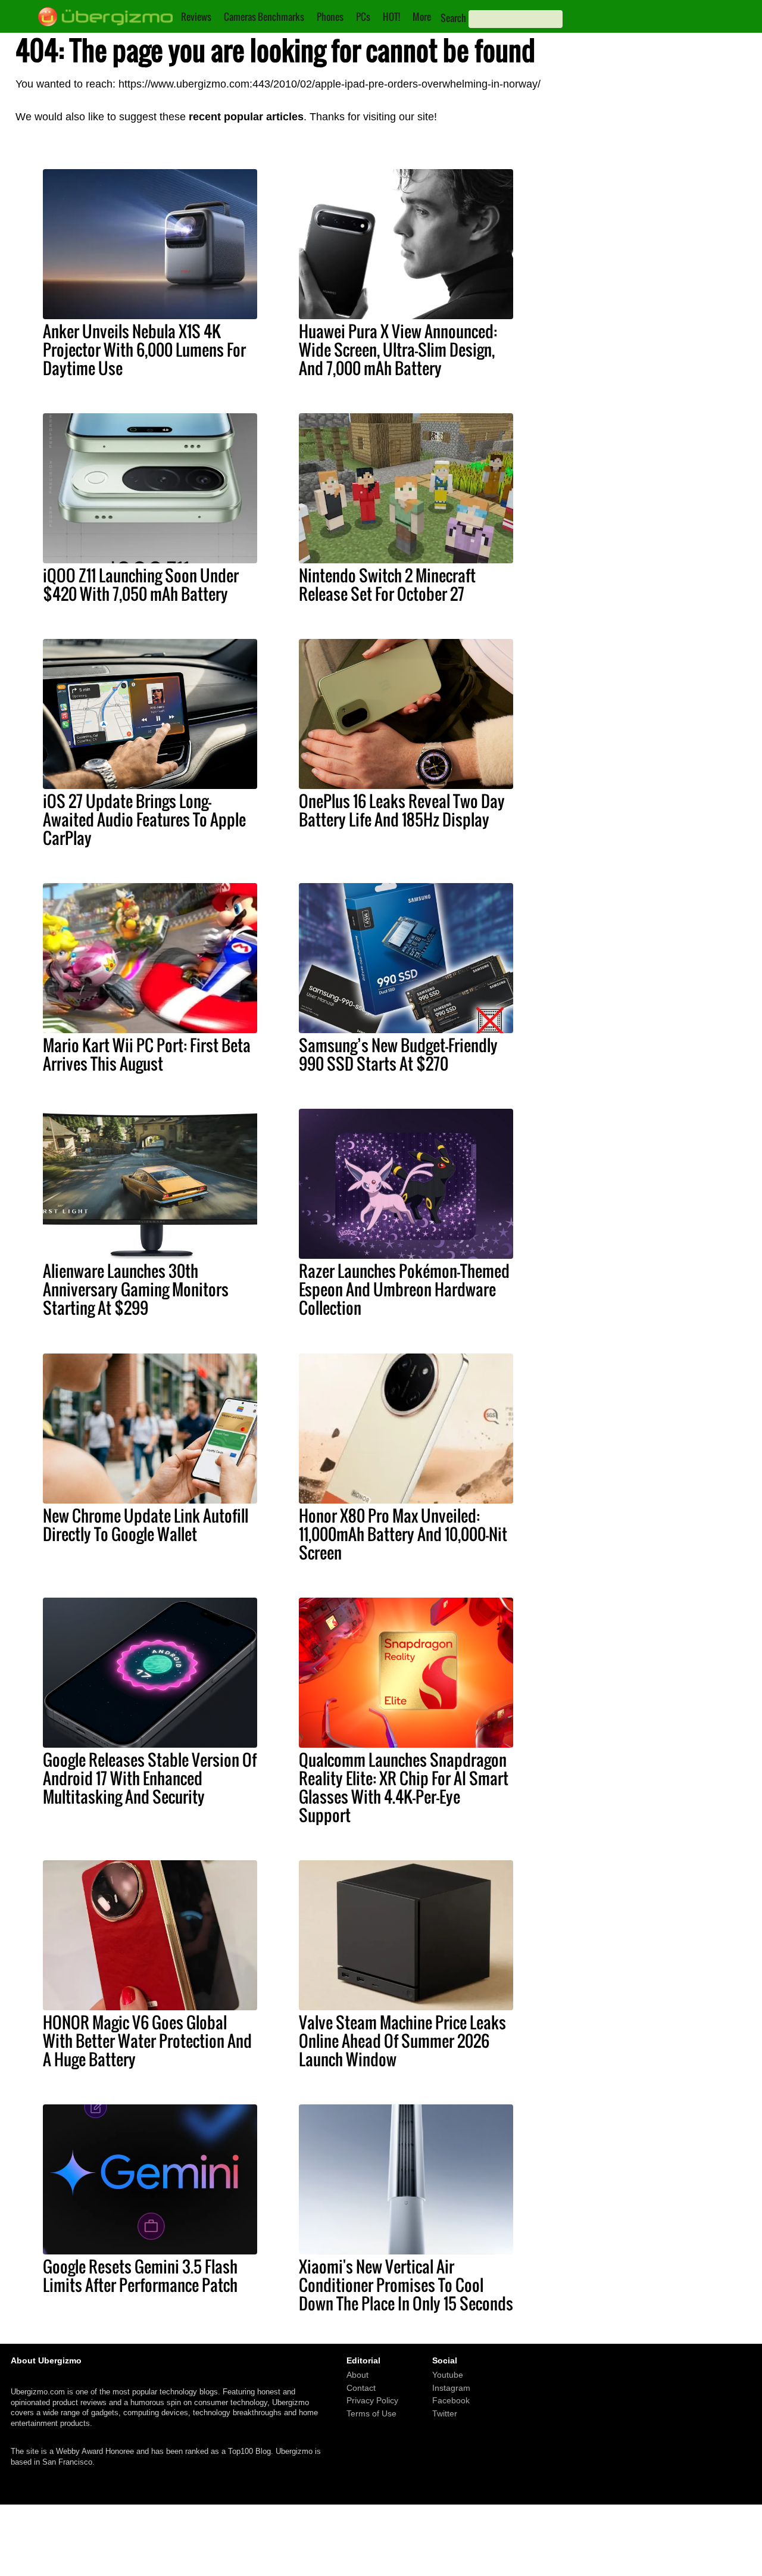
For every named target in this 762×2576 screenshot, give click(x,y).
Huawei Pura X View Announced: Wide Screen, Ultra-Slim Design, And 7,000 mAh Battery (398, 350)
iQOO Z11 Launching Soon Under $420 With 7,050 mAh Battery (141, 584)
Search (453, 18)
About (357, 2375)
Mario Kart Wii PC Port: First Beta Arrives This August (147, 1054)
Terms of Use (371, 2413)
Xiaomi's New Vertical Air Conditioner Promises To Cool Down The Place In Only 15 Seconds (406, 2285)
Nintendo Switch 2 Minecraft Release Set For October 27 (387, 584)
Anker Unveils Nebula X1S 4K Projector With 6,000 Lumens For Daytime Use (144, 350)
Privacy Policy (372, 2401)
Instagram (451, 2388)
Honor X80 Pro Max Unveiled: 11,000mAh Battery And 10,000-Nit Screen (403, 1534)
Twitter (445, 2413)
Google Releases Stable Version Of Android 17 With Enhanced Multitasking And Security (150, 1778)
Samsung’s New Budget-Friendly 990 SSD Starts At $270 (398, 1054)
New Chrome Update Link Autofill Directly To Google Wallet (146, 1525)
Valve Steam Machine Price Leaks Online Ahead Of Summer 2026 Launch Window (402, 2041)
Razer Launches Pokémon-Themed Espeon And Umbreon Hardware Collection (404, 1289)
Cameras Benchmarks (264, 17)
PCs (363, 17)
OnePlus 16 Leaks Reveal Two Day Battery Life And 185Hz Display (402, 810)
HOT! (391, 17)
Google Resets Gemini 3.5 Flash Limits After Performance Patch (140, 2276)
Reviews (196, 17)
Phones (330, 17)
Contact (361, 2388)
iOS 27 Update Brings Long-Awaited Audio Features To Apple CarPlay (144, 819)
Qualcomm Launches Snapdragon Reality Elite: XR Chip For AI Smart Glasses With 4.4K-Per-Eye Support (404, 1787)
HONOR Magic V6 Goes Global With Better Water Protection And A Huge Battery (147, 2041)
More (422, 17)
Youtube (448, 2375)
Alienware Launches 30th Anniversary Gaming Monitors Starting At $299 (136, 1289)
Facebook (451, 2401)
